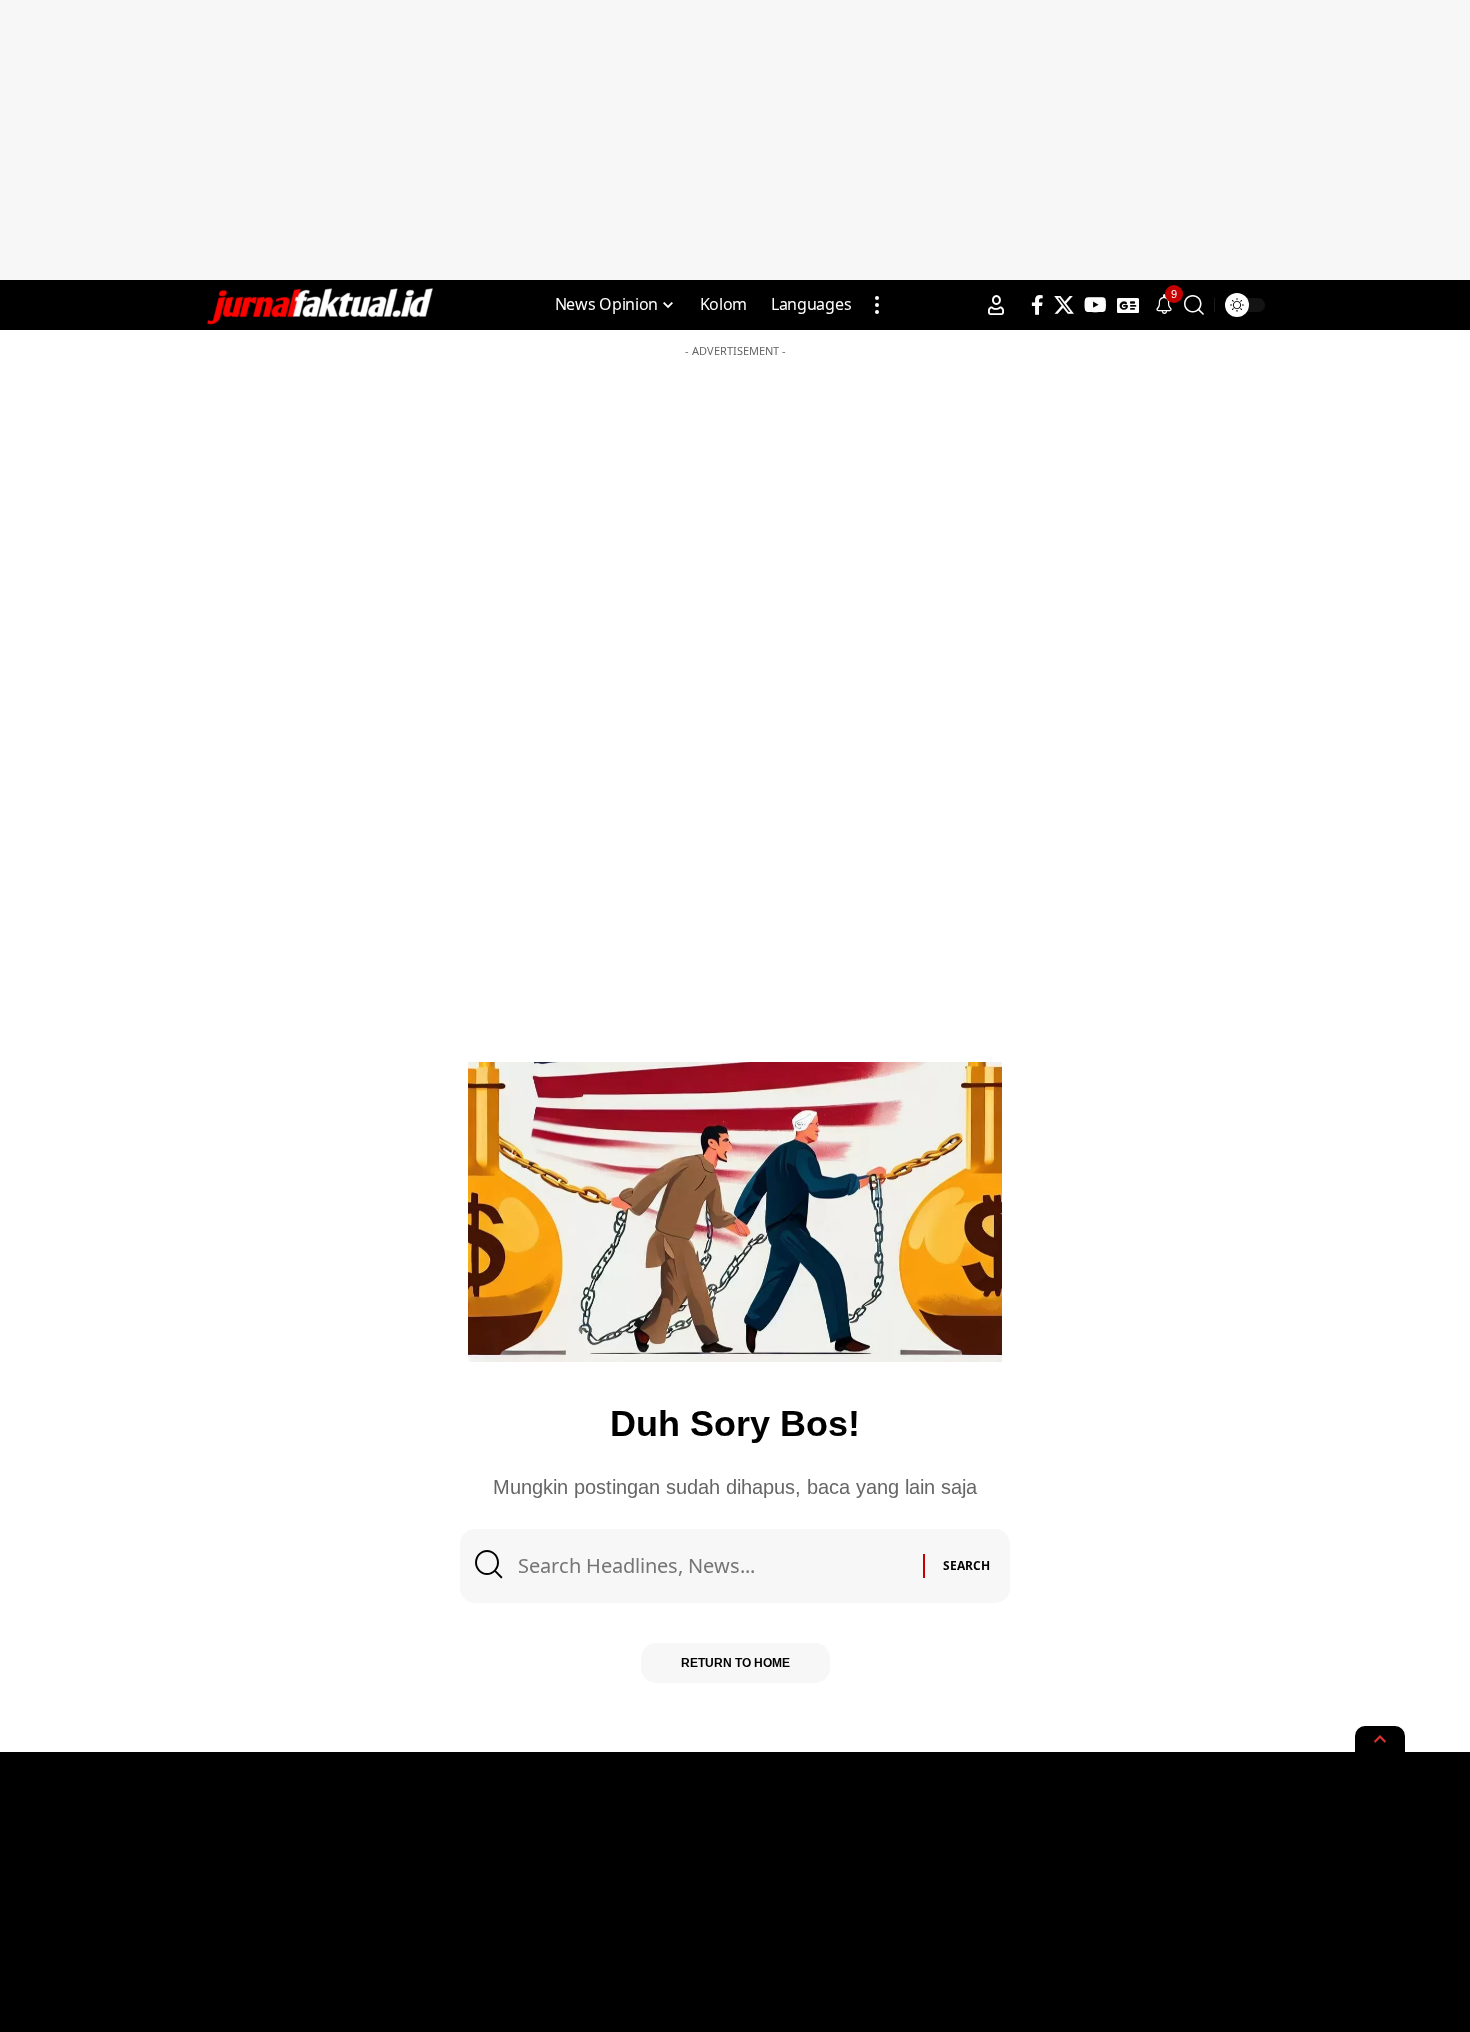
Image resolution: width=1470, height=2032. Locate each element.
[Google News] (1128, 305)
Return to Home (735, 1663)
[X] (1064, 305)
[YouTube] (1095, 305)
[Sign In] (996, 305)
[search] (1194, 305)
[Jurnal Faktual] (319, 305)
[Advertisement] (735, 140)
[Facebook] (1037, 305)
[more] (877, 305)
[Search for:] (713, 1566)
